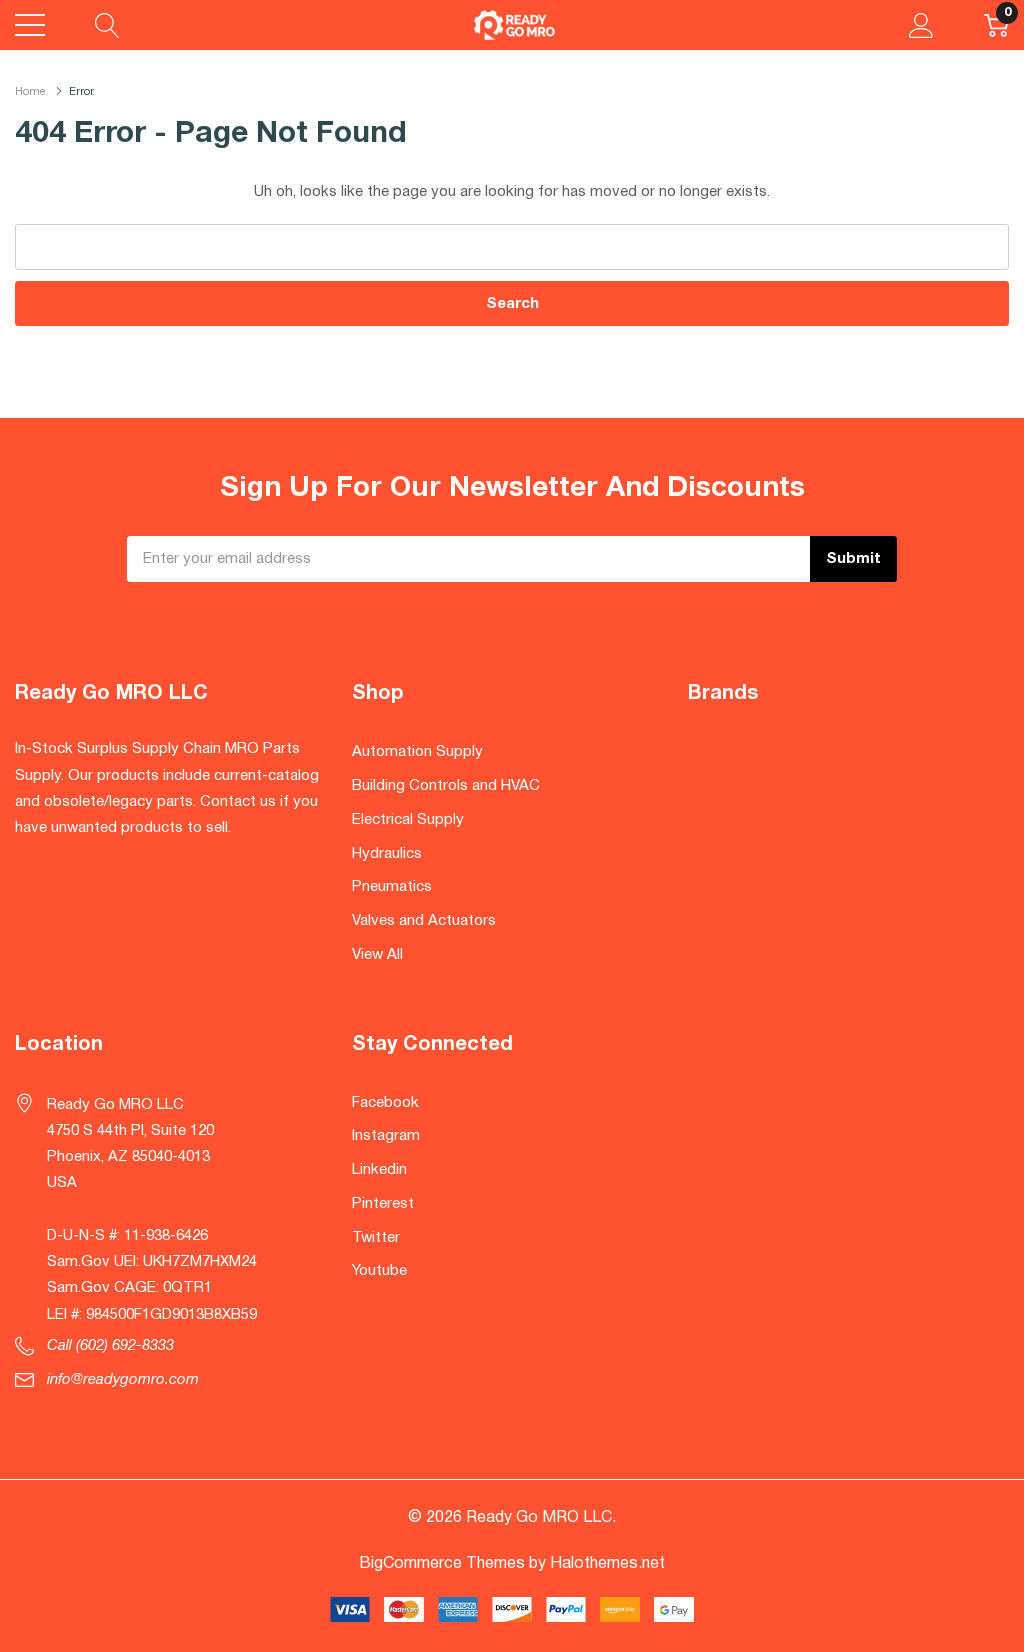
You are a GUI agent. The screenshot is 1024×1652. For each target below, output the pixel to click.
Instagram (386, 1136)
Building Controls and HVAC (446, 786)
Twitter (376, 1238)
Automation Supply (417, 752)
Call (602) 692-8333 (110, 1346)
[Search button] (107, 25)
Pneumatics (392, 887)
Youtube (379, 1271)
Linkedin (379, 1170)
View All (377, 955)
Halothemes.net (607, 1564)
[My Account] (921, 25)
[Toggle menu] (30, 25)
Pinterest (383, 1204)
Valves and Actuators (424, 921)
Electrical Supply (408, 820)
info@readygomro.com (123, 1380)
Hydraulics (387, 854)
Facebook (385, 1103)
